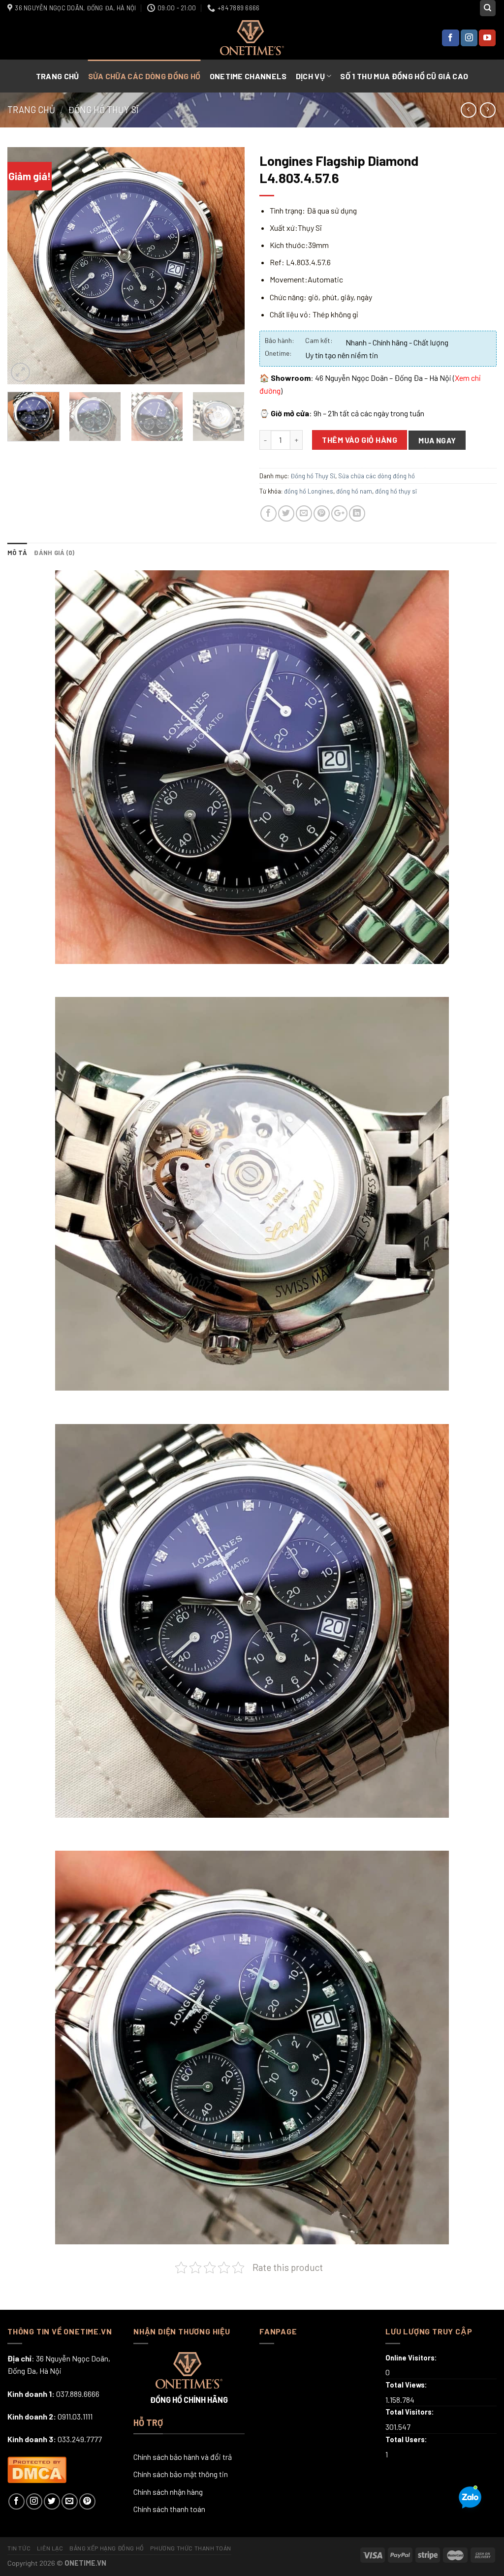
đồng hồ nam (354, 491)
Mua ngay (437, 440)
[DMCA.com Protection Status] (37, 2468)
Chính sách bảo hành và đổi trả (183, 2457)
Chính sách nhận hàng (168, 2492)
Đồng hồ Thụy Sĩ (103, 110)
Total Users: (407, 2439)
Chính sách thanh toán (169, 2509)
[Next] (227, 266)
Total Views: (407, 2385)
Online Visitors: (412, 2358)
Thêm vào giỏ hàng (360, 440)
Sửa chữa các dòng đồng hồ (144, 76)
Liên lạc (50, 2548)
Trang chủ (58, 76)
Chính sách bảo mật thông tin (181, 2474)
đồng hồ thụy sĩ (396, 491)
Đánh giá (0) (54, 553)
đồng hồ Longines (309, 491)
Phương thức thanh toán (190, 2548)
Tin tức (19, 2548)
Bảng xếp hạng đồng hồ (107, 2548)
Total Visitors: (410, 2412)
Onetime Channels (248, 76)
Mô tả (17, 553)
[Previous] (25, 266)
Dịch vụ (310, 76)
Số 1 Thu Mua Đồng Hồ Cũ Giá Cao (404, 76)
